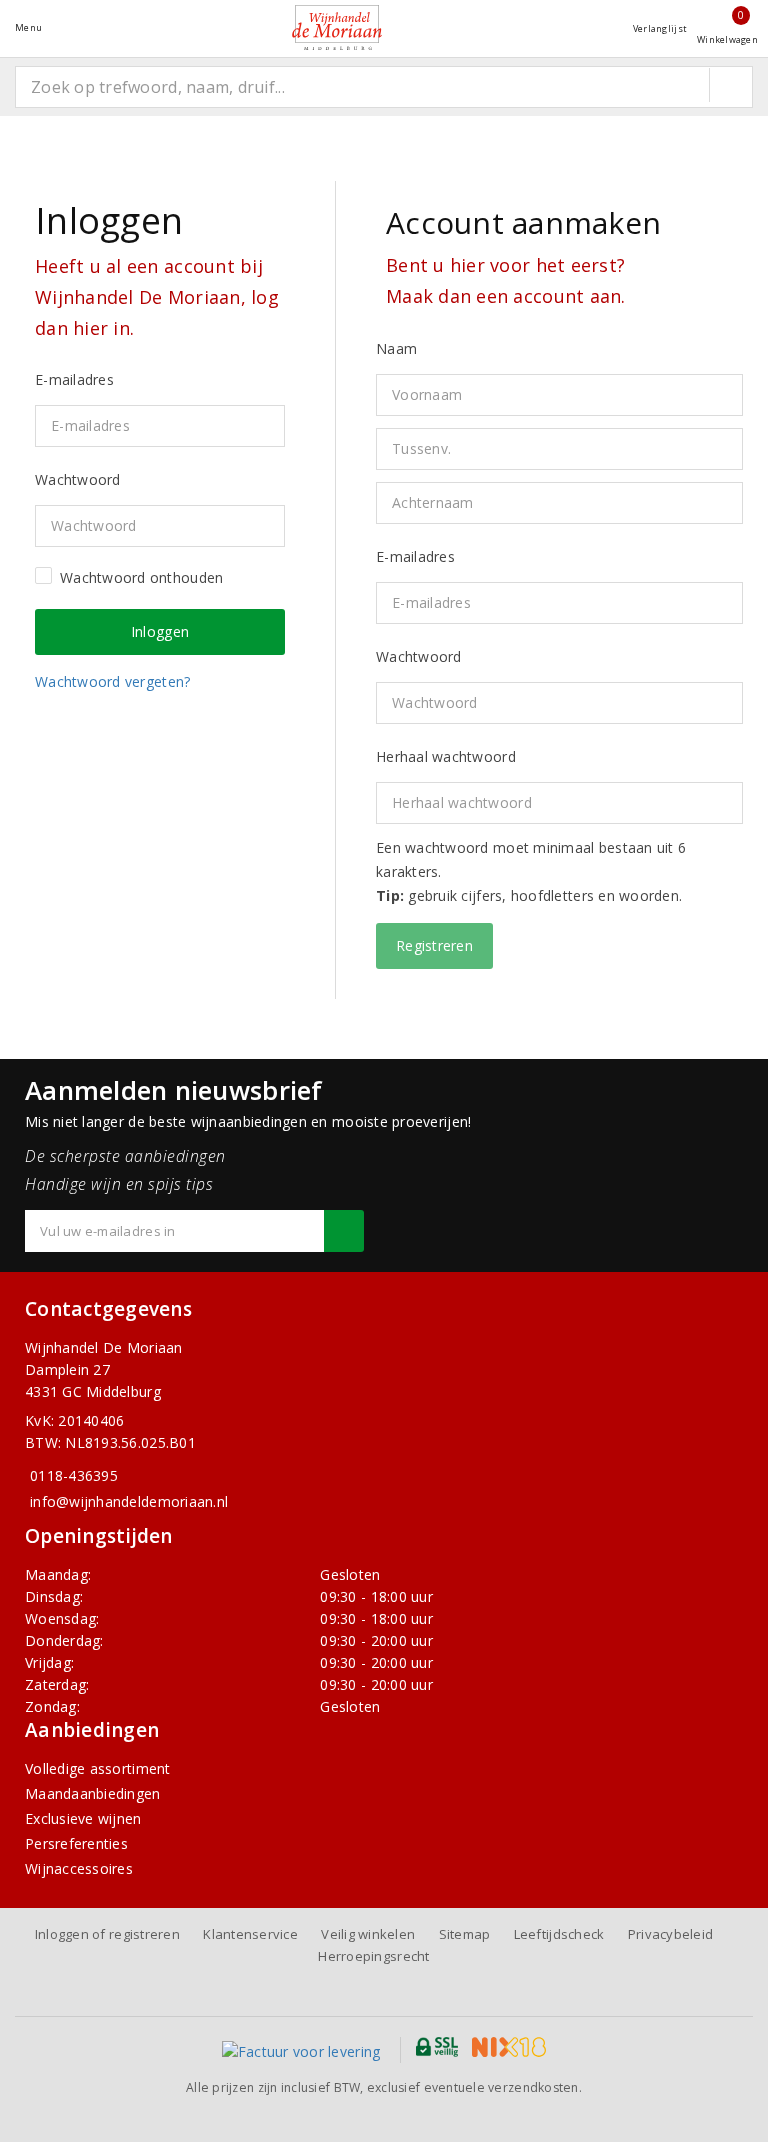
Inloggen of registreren (107, 1934)
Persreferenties (76, 1843)
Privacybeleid (670, 1934)
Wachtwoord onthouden (141, 577)
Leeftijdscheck (559, 1934)
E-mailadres (415, 556)
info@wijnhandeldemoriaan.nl (129, 1501)
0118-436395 (74, 1475)
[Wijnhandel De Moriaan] (337, 27)
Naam (396, 348)
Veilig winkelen (368, 1934)
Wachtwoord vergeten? (112, 681)
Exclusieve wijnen (83, 1818)
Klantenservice (250, 1934)
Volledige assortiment (98, 1768)
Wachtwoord (419, 656)
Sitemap (465, 1934)
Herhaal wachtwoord (446, 756)
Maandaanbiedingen (93, 1793)
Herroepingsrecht (373, 1956)
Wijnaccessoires (79, 1868)
